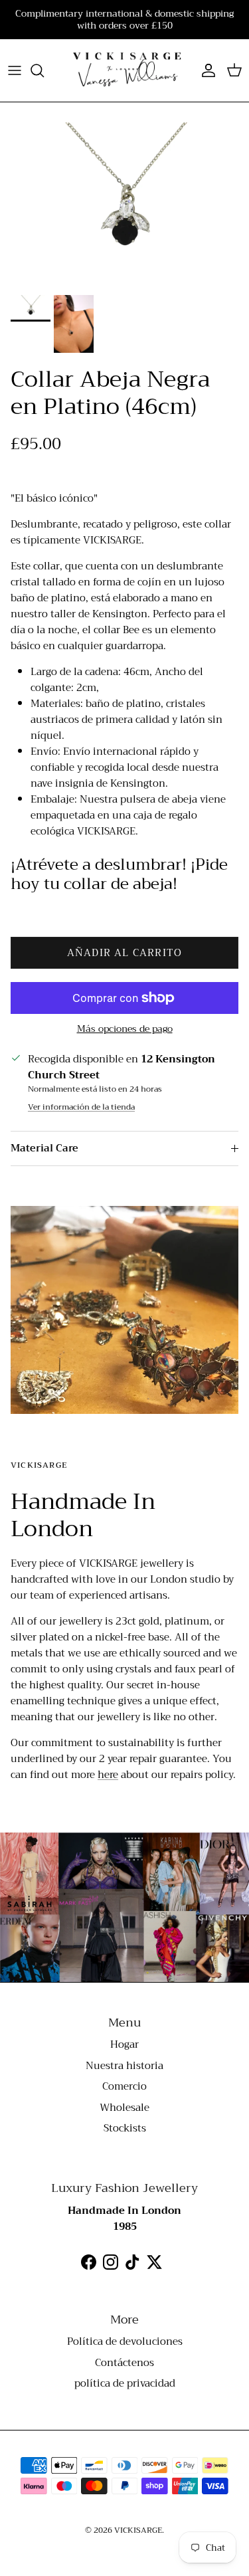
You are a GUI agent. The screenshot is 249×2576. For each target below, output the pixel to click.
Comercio (124, 2086)
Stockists (125, 2128)
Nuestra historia (124, 2066)
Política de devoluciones (125, 2341)
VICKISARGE (138, 2530)
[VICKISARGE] (124, 70)
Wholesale (124, 2108)
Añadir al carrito (124, 953)
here (108, 1775)
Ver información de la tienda (81, 1107)
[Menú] (15, 70)
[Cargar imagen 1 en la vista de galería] (124, 205)
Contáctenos (124, 2363)
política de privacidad (125, 2383)
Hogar (124, 2044)
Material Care (44, 1148)
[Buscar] (44, 70)
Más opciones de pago (125, 1029)
